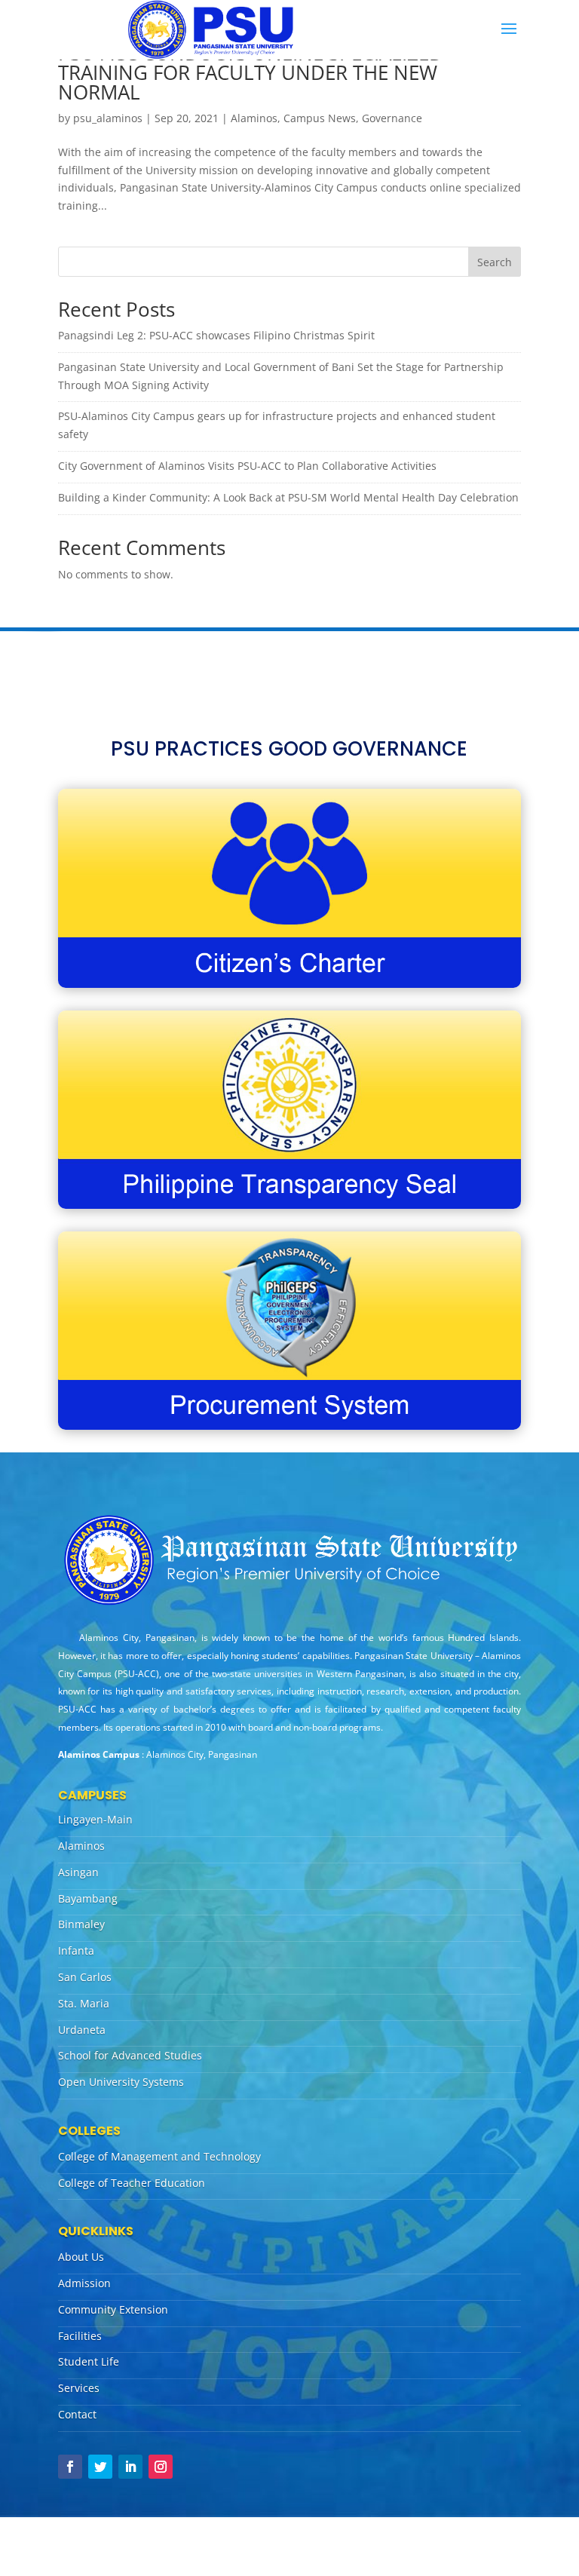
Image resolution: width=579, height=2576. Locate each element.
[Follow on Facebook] (70, 2467)
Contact (77, 2414)
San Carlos (85, 1977)
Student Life (89, 2361)
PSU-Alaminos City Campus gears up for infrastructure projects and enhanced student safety (277, 425)
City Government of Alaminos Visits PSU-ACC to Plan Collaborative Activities (247, 466)
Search (495, 262)
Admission (84, 2283)
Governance (392, 118)
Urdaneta (82, 2030)
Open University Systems (121, 2082)
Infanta (76, 1950)
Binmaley (81, 1924)
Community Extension (113, 2309)
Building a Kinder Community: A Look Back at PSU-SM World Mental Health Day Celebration (288, 497)
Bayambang (88, 1898)
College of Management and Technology (159, 2156)
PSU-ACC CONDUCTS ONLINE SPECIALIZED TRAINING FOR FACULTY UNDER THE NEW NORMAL (251, 72)
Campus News (320, 118)
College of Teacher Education (132, 2183)
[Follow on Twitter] (100, 2467)
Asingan (78, 1872)
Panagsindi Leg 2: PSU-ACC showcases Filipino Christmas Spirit (216, 335)
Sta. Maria (84, 2003)
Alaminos (254, 118)
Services (79, 2388)
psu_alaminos (108, 118)
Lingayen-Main (95, 1819)
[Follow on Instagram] (161, 2467)
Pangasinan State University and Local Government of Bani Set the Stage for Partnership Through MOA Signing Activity (281, 376)
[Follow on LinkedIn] (130, 2467)
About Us (81, 2257)
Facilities (80, 2336)
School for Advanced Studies (130, 2055)
